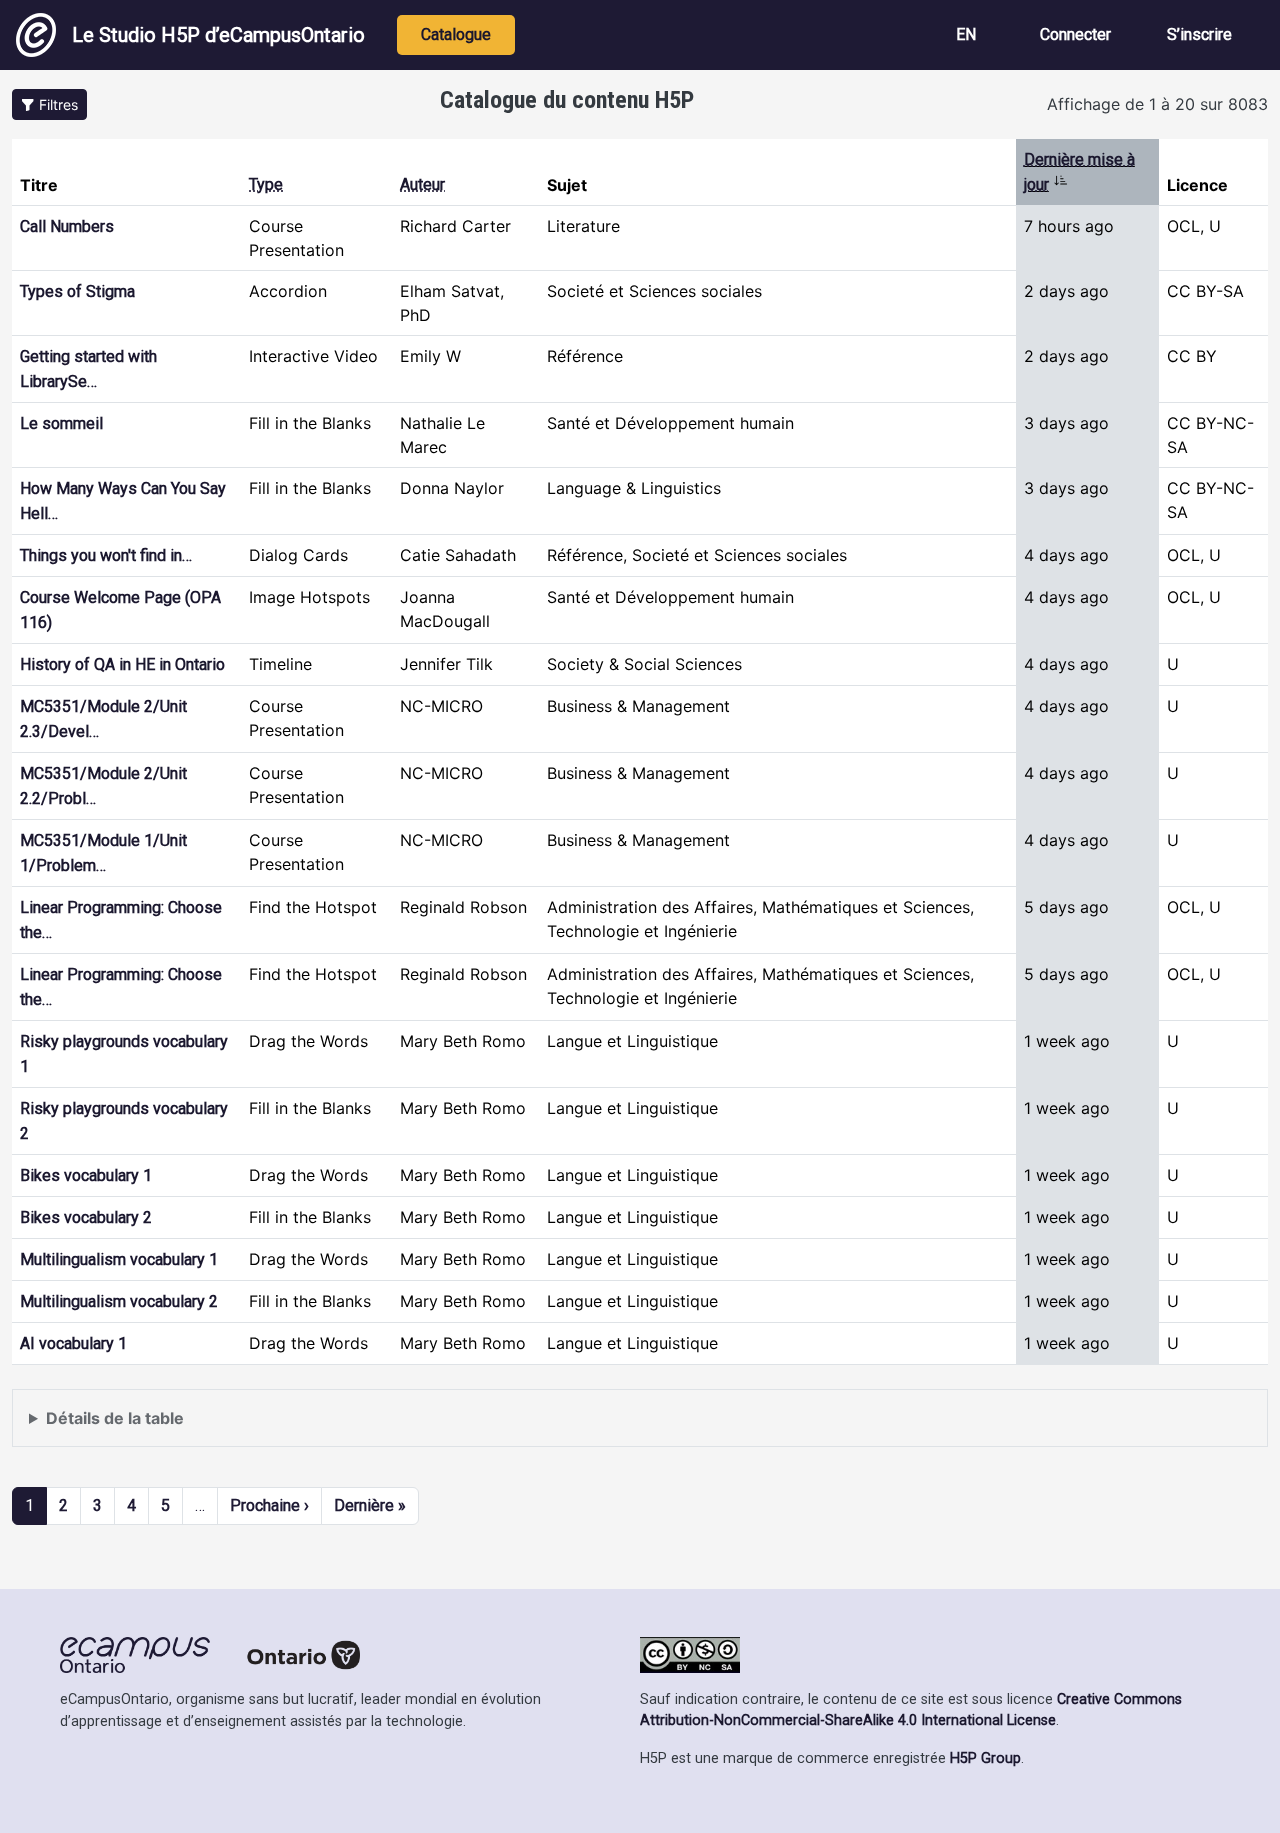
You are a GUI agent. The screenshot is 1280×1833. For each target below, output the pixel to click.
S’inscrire (1199, 34)
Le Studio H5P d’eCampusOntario (218, 35)
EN (966, 34)
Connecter (1075, 34)
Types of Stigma (77, 291)
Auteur (422, 184)
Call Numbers (67, 226)
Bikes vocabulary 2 (86, 1217)
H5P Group (985, 1758)
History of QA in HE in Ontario (122, 664)
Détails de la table (115, 1418)
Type (266, 184)
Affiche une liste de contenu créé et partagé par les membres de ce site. (297, 1427)
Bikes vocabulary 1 (86, 1175)
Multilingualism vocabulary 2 (119, 1301)
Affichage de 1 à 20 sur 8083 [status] (1157, 104)
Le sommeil (61, 423)
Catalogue (456, 34)
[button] (49, 104)
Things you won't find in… (106, 555)
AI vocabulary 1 (73, 1343)
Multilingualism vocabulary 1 (119, 1259)
